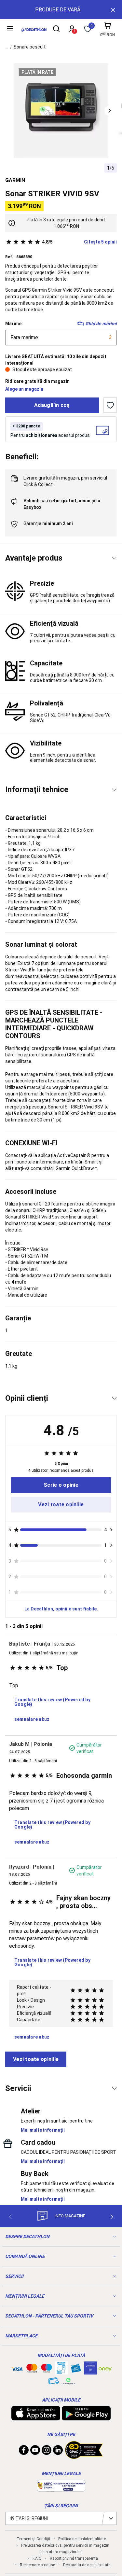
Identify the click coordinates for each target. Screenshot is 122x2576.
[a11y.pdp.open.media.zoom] (61, 111)
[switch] (110, 405)
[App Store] (36, 2417)
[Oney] (105, 2368)
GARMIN (15, 180)
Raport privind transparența (74, 2558)
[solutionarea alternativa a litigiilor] (61, 2488)
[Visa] (17, 2368)
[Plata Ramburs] (54, 2383)
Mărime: (14, 324)
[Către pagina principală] (34, 30)
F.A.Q (37, 2558)
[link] (61, 1485)
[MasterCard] (32, 2370)
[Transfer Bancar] (61, 2371)
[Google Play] (86, 2417)
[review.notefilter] (111, 1530)
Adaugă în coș (52, 405)
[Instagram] (47, 2452)
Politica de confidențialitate (82, 2539)
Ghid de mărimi (101, 324)
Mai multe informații (43, 2130)
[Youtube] (35, 2452)
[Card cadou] (76, 2370)
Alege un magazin (24, 389)
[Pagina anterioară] (10, 2217)
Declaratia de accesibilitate (87, 2565)
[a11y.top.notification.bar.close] (112, 9)
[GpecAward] (84, 2456)
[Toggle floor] (114, 558)
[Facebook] (24, 2452)
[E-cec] (90, 2371)
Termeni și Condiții (33, 2539)
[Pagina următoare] (112, 2217)
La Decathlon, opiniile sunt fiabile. (61, 1609)
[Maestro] (47, 2370)
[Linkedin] (58, 2452)
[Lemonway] (68, 2381)
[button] (110, 111)
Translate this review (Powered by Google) (52, 1702)
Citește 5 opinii (79, 242)
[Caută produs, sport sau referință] (56, 30)
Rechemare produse (37, 2565)
